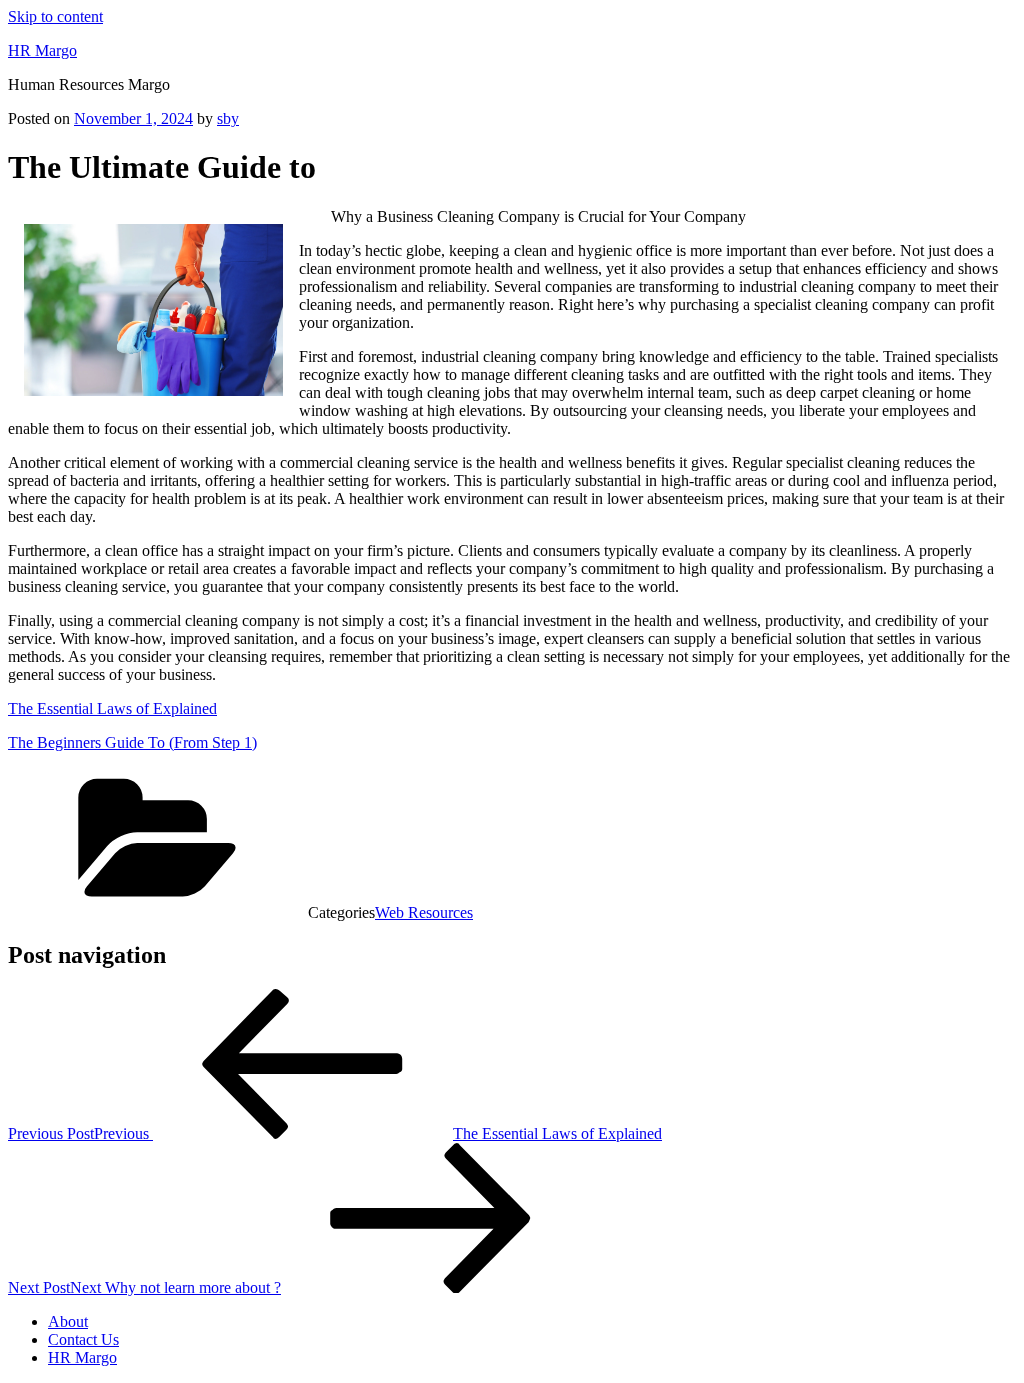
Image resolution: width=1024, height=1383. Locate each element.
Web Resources (424, 912)
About (68, 1321)
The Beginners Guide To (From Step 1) (132, 742)
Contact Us (83, 1339)
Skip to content (55, 16)
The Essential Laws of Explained (112, 708)
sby (228, 118)
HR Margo (42, 50)
